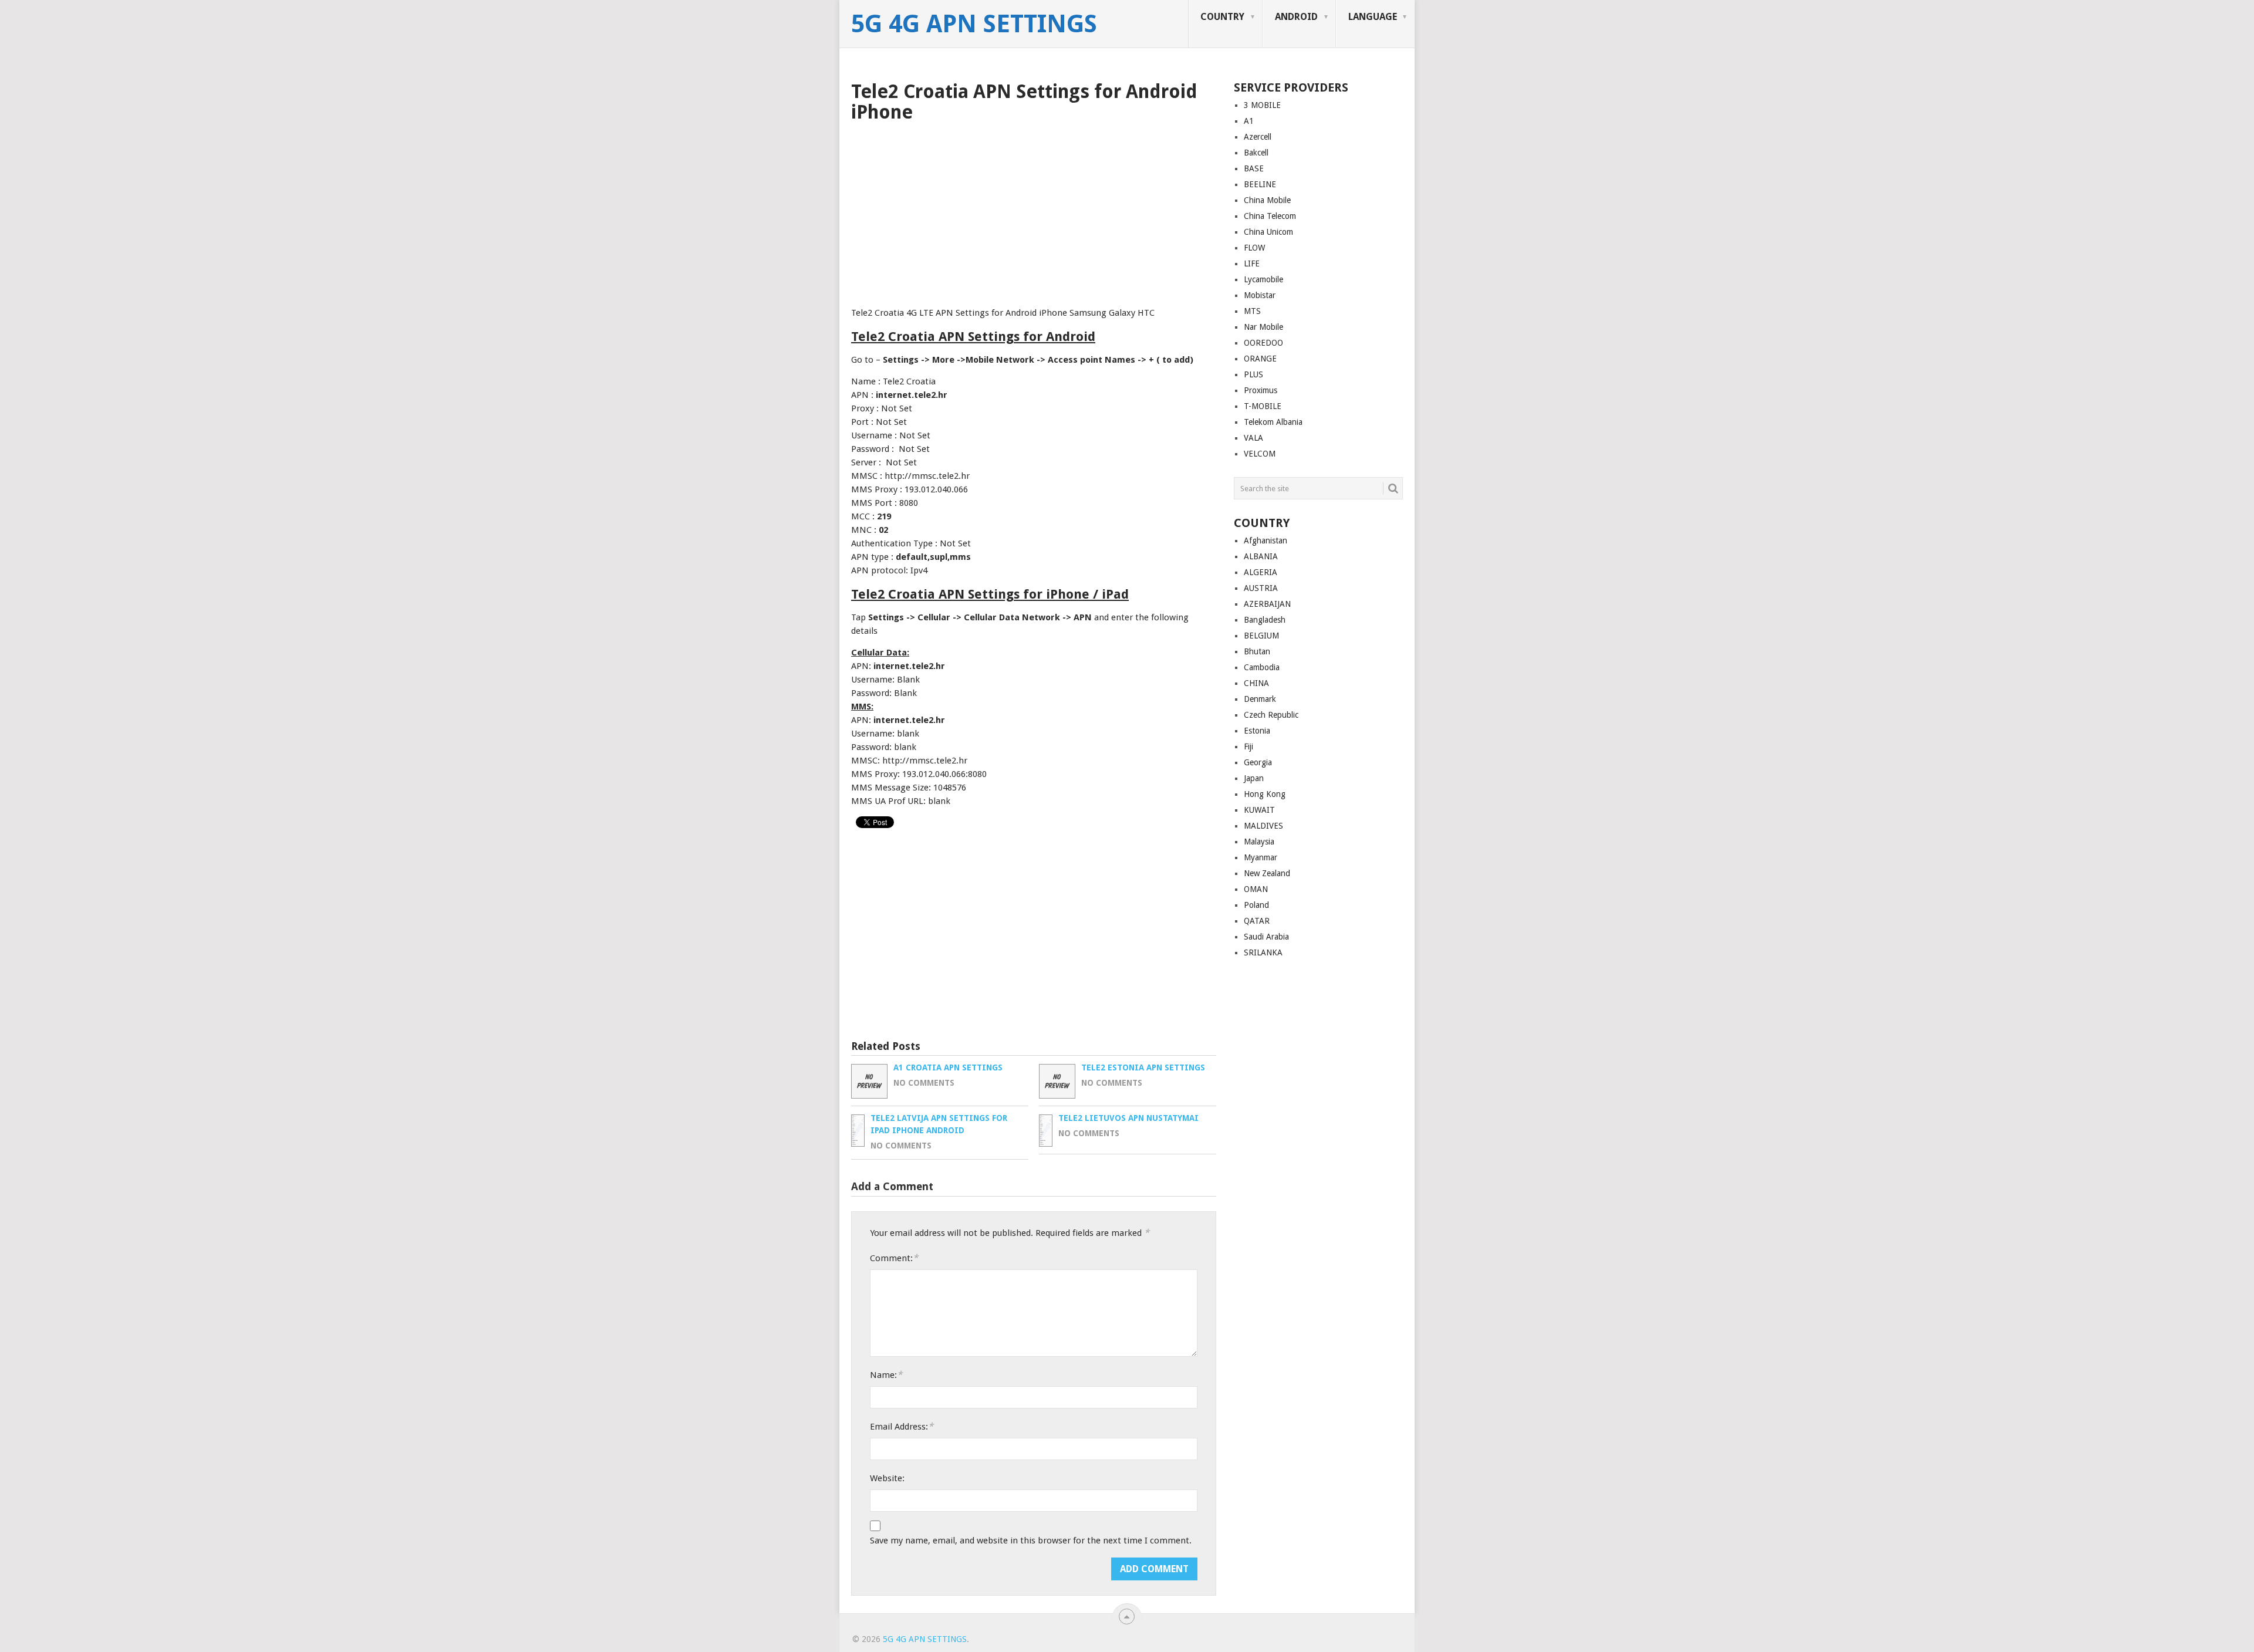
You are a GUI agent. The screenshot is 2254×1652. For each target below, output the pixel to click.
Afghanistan (1266, 540)
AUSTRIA (1261, 588)
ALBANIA (1261, 556)
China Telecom (1270, 216)
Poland (1256, 905)
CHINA (1256, 683)
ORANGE (1260, 359)
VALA (1253, 438)
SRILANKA (1263, 952)
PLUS (1253, 374)
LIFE (1252, 263)
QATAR (1257, 921)
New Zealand (1267, 873)
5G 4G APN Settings (974, 24)
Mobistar (1260, 295)
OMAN (1256, 889)
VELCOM (1260, 454)
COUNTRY (1222, 17)
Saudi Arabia (1266, 937)
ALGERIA (1261, 572)
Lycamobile (1263, 279)
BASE (1254, 168)
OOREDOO (1263, 343)
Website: (887, 1478)
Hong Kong (1265, 794)
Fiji (1249, 746)
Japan (1254, 778)
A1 (1249, 121)
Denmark (1260, 699)
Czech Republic (1271, 715)
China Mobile (1267, 200)
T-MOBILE (1263, 406)
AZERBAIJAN (1267, 604)
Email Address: (902, 1426)
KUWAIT (1259, 810)
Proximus (1261, 390)
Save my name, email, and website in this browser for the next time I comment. (1031, 1540)
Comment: (894, 1258)
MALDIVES (1263, 826)
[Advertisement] (1034, 211)
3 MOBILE (1262, 105)
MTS (1252, 311)
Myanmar (1261, 857)
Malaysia (1259, 842)
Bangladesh (1265, 620)
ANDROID (1296, 17)
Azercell (1258, 137)
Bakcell (1256, 153)
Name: (886, 1375)
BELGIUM (1261, 636)
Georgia (1258, 762)
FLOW (1254, 248)
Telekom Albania (1273, 422)
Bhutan (1257, 651)
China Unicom (1268, 232)
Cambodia (1262, 667)
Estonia (1257, 731)
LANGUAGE (1373, 17)
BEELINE (1260, 184)
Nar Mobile (1263, 327)
